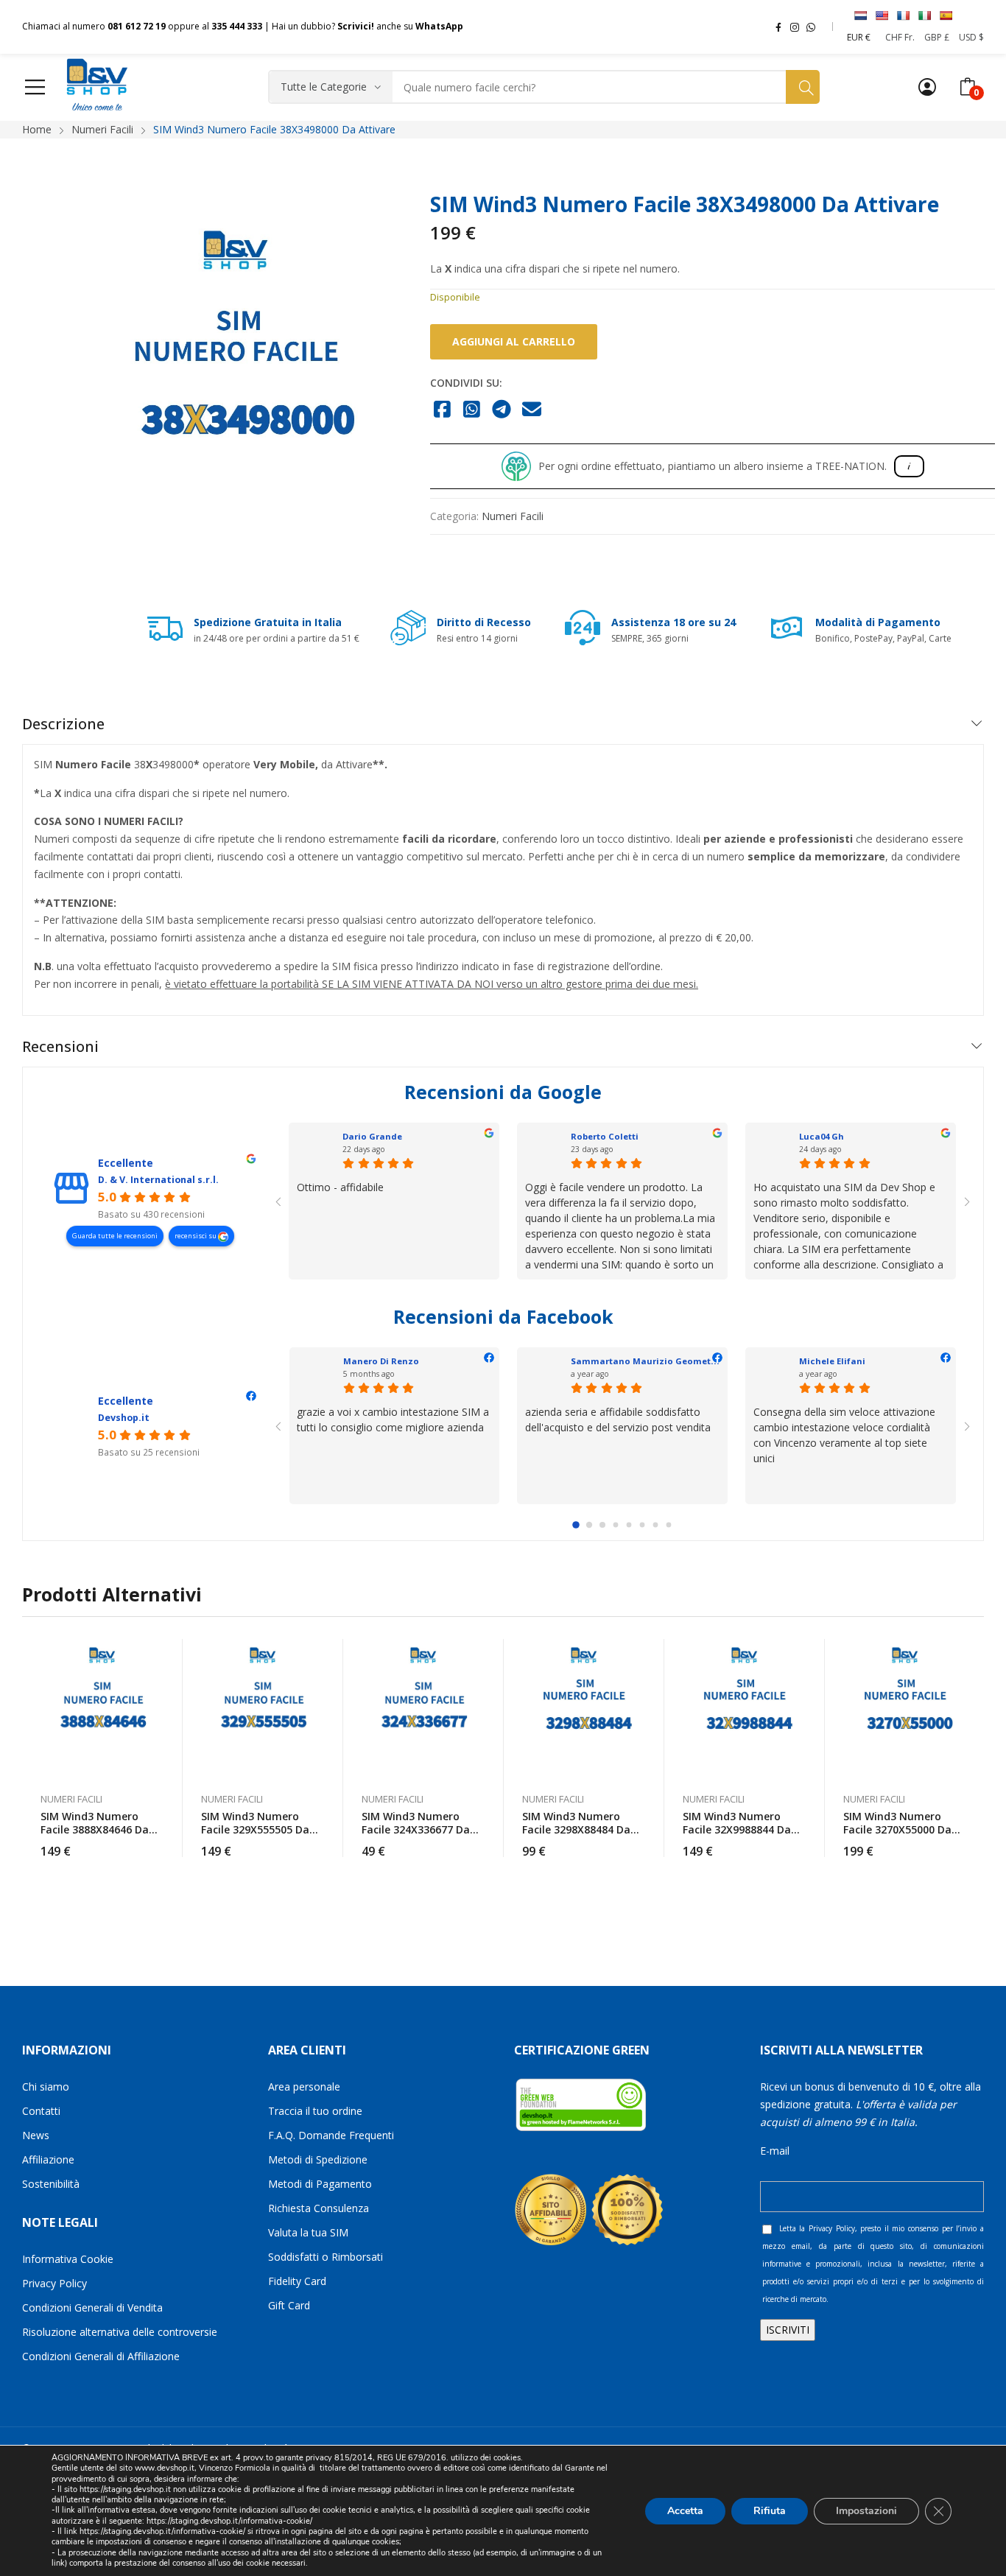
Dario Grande (372, 1136)
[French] (903, 15)
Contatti (41, 2111)
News (36, 2135)
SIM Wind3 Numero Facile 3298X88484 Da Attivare (576, 1829)
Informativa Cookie (68, 2259)
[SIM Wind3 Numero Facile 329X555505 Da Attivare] (263, 1708)
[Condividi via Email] (532, 410)
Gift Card (289, 2305)
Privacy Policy (54, 2283)
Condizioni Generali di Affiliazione (101, 2356)
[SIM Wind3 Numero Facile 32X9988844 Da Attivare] (745, 1708)
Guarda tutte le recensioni (115, 1236)
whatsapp (811, 27)
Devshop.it (124, 1418)
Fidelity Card (297, 2281)
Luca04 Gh (822, 1136)
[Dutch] (860, 15)
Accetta (685, 2510)
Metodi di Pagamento (320, 2184)
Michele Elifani (832, 1361)
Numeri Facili (513, 516)
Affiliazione (48, 2159)
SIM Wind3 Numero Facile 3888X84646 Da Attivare (95, 1829)
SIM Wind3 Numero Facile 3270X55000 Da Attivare (897, 1829)
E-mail (775, 2151)
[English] (882, 15)
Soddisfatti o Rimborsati (326, 2257)
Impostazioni (866, 2510)
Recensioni (60, 1046)
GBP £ (937, 37)
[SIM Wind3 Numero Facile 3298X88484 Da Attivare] (584, 1708)
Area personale (304, 2087)
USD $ (971, 37)
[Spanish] (946, 15)
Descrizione (63, 724)
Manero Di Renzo (381, 1361)
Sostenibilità (51, 2184)
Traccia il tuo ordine (315, 2111)
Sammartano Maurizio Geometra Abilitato (666, 1361)
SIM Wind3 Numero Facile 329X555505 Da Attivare (255, 1829)
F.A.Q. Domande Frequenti (331, 2135)
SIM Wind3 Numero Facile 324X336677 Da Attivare (416, 1829)
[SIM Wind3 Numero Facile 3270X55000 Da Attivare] (905, 1708)
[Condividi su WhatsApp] (472, 410)
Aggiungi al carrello (514, 341)
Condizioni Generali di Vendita (92, 2307)
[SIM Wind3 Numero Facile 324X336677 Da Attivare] (423, 1708)
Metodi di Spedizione (318, 2159)
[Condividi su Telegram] (502, 410)
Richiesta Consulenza (319, 2208)
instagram (795, 27)
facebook (778, 27)
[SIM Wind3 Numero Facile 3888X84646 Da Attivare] (102, 1708)
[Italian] (924, 15)
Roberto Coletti (605, 1136)
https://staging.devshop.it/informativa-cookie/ (229, 2521)
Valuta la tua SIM (308, 2232)
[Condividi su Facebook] (442, 410)
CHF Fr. (900, 37)
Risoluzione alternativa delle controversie (120, 2332)
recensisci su (196, 1236)
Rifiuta (770, 2510)
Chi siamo (46, 2087)
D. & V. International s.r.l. (158, 1180)
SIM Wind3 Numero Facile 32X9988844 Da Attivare (737, 1829)
